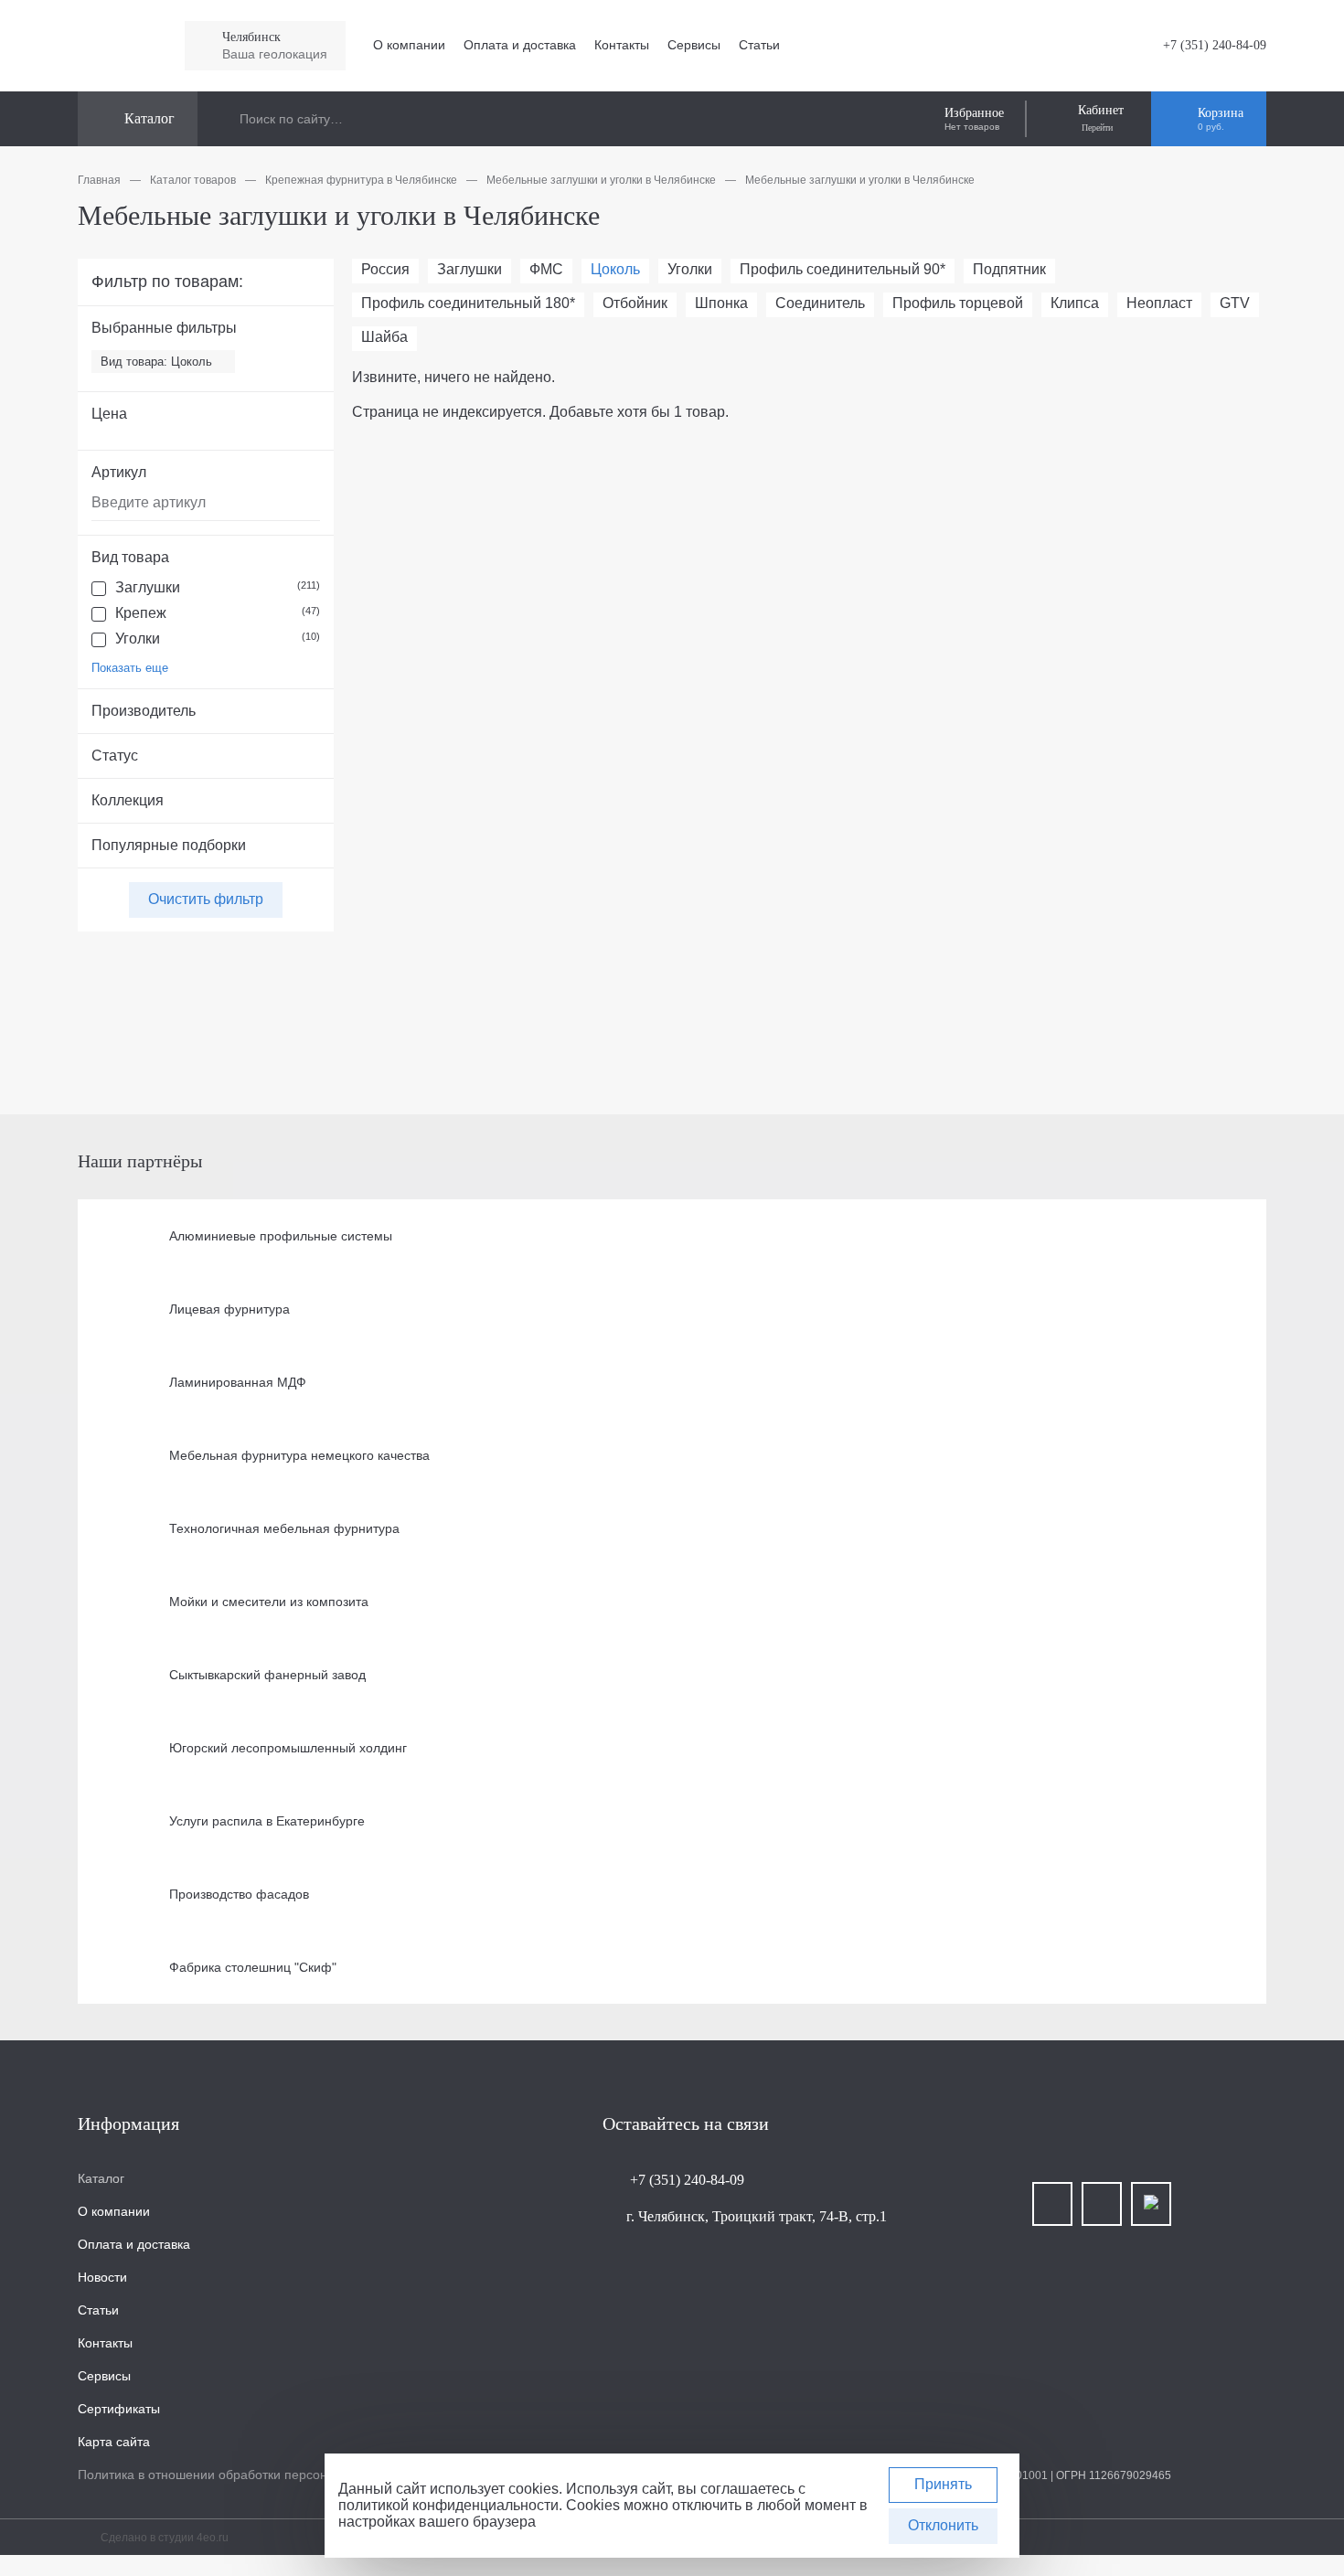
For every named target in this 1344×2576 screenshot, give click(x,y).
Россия (385, 269)
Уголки (218, 639)
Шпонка (721, 303)
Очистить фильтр (206, 899)
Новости (102, 2277)
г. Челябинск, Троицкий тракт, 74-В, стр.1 (757, 2216)
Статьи (759, 45)
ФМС (546, 269)
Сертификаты (119, 2409)
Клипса (1075, 303)
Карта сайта (114, 2442)
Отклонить (943, 2525)
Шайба (384, 337)
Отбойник (635, 303)
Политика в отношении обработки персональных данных (249, 2475)
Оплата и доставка (520, 45)
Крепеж (218, 613)
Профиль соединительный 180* (468, 303)
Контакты (622, 45)
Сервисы (694, 45)
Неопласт (1159, 303)
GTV (1235, 303)
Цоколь (615, 269)
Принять (943, 2484)
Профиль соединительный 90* (843, 269)
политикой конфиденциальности (448, 2505)
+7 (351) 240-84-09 (1213, 45)
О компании (409, 45)
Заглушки (218, 587)
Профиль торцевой (958, 303)
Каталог (101, 2178)
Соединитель (820, 303)
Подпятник (1009, 269)
